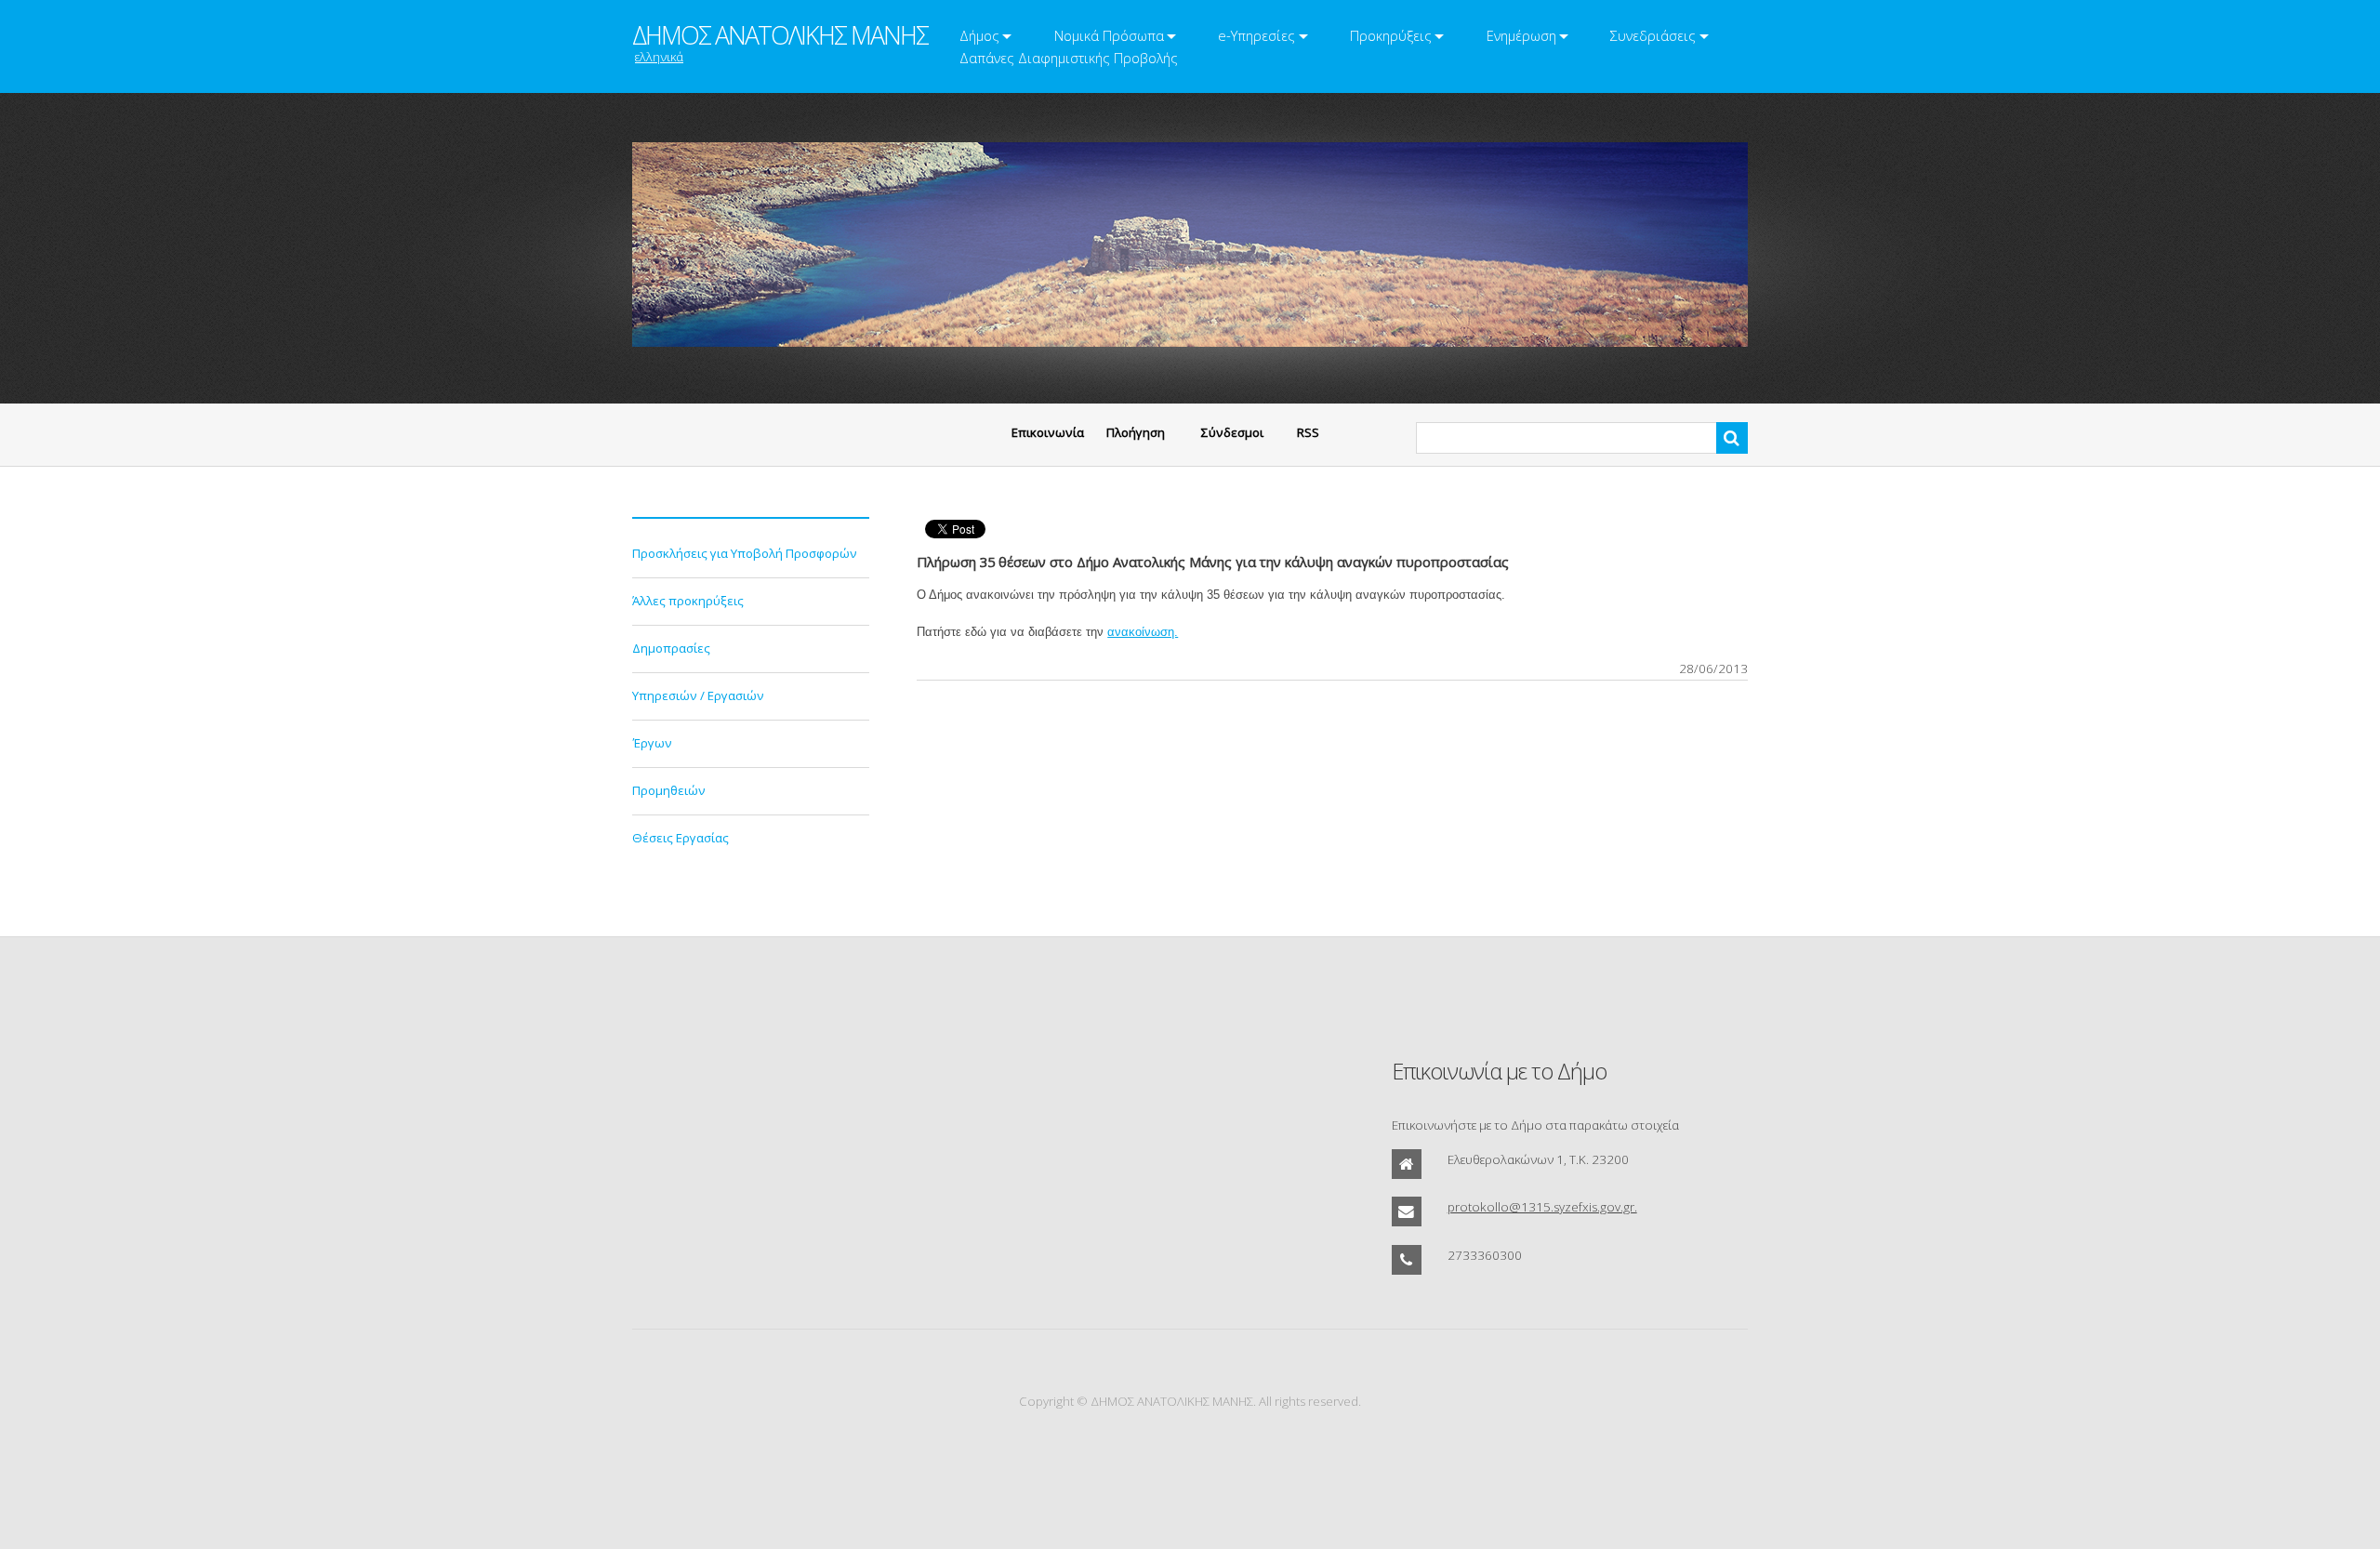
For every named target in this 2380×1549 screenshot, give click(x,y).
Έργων (652, 743)
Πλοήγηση (1136, 432)
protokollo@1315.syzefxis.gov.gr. (1542, 1207)
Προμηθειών (669, 790)
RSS (1308, 432)
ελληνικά (659, 57)
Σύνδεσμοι (1232, 432)
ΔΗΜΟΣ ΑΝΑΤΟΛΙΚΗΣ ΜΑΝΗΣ (780, 35)
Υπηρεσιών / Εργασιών (698, 695)
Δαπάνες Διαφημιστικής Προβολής (1069, 58)
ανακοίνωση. (1143, 632)
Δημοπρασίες (671, 648)
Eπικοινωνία (1048, 432)
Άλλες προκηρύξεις (688, 601)
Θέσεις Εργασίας (681, 838)
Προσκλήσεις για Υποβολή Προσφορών (745, 553)
